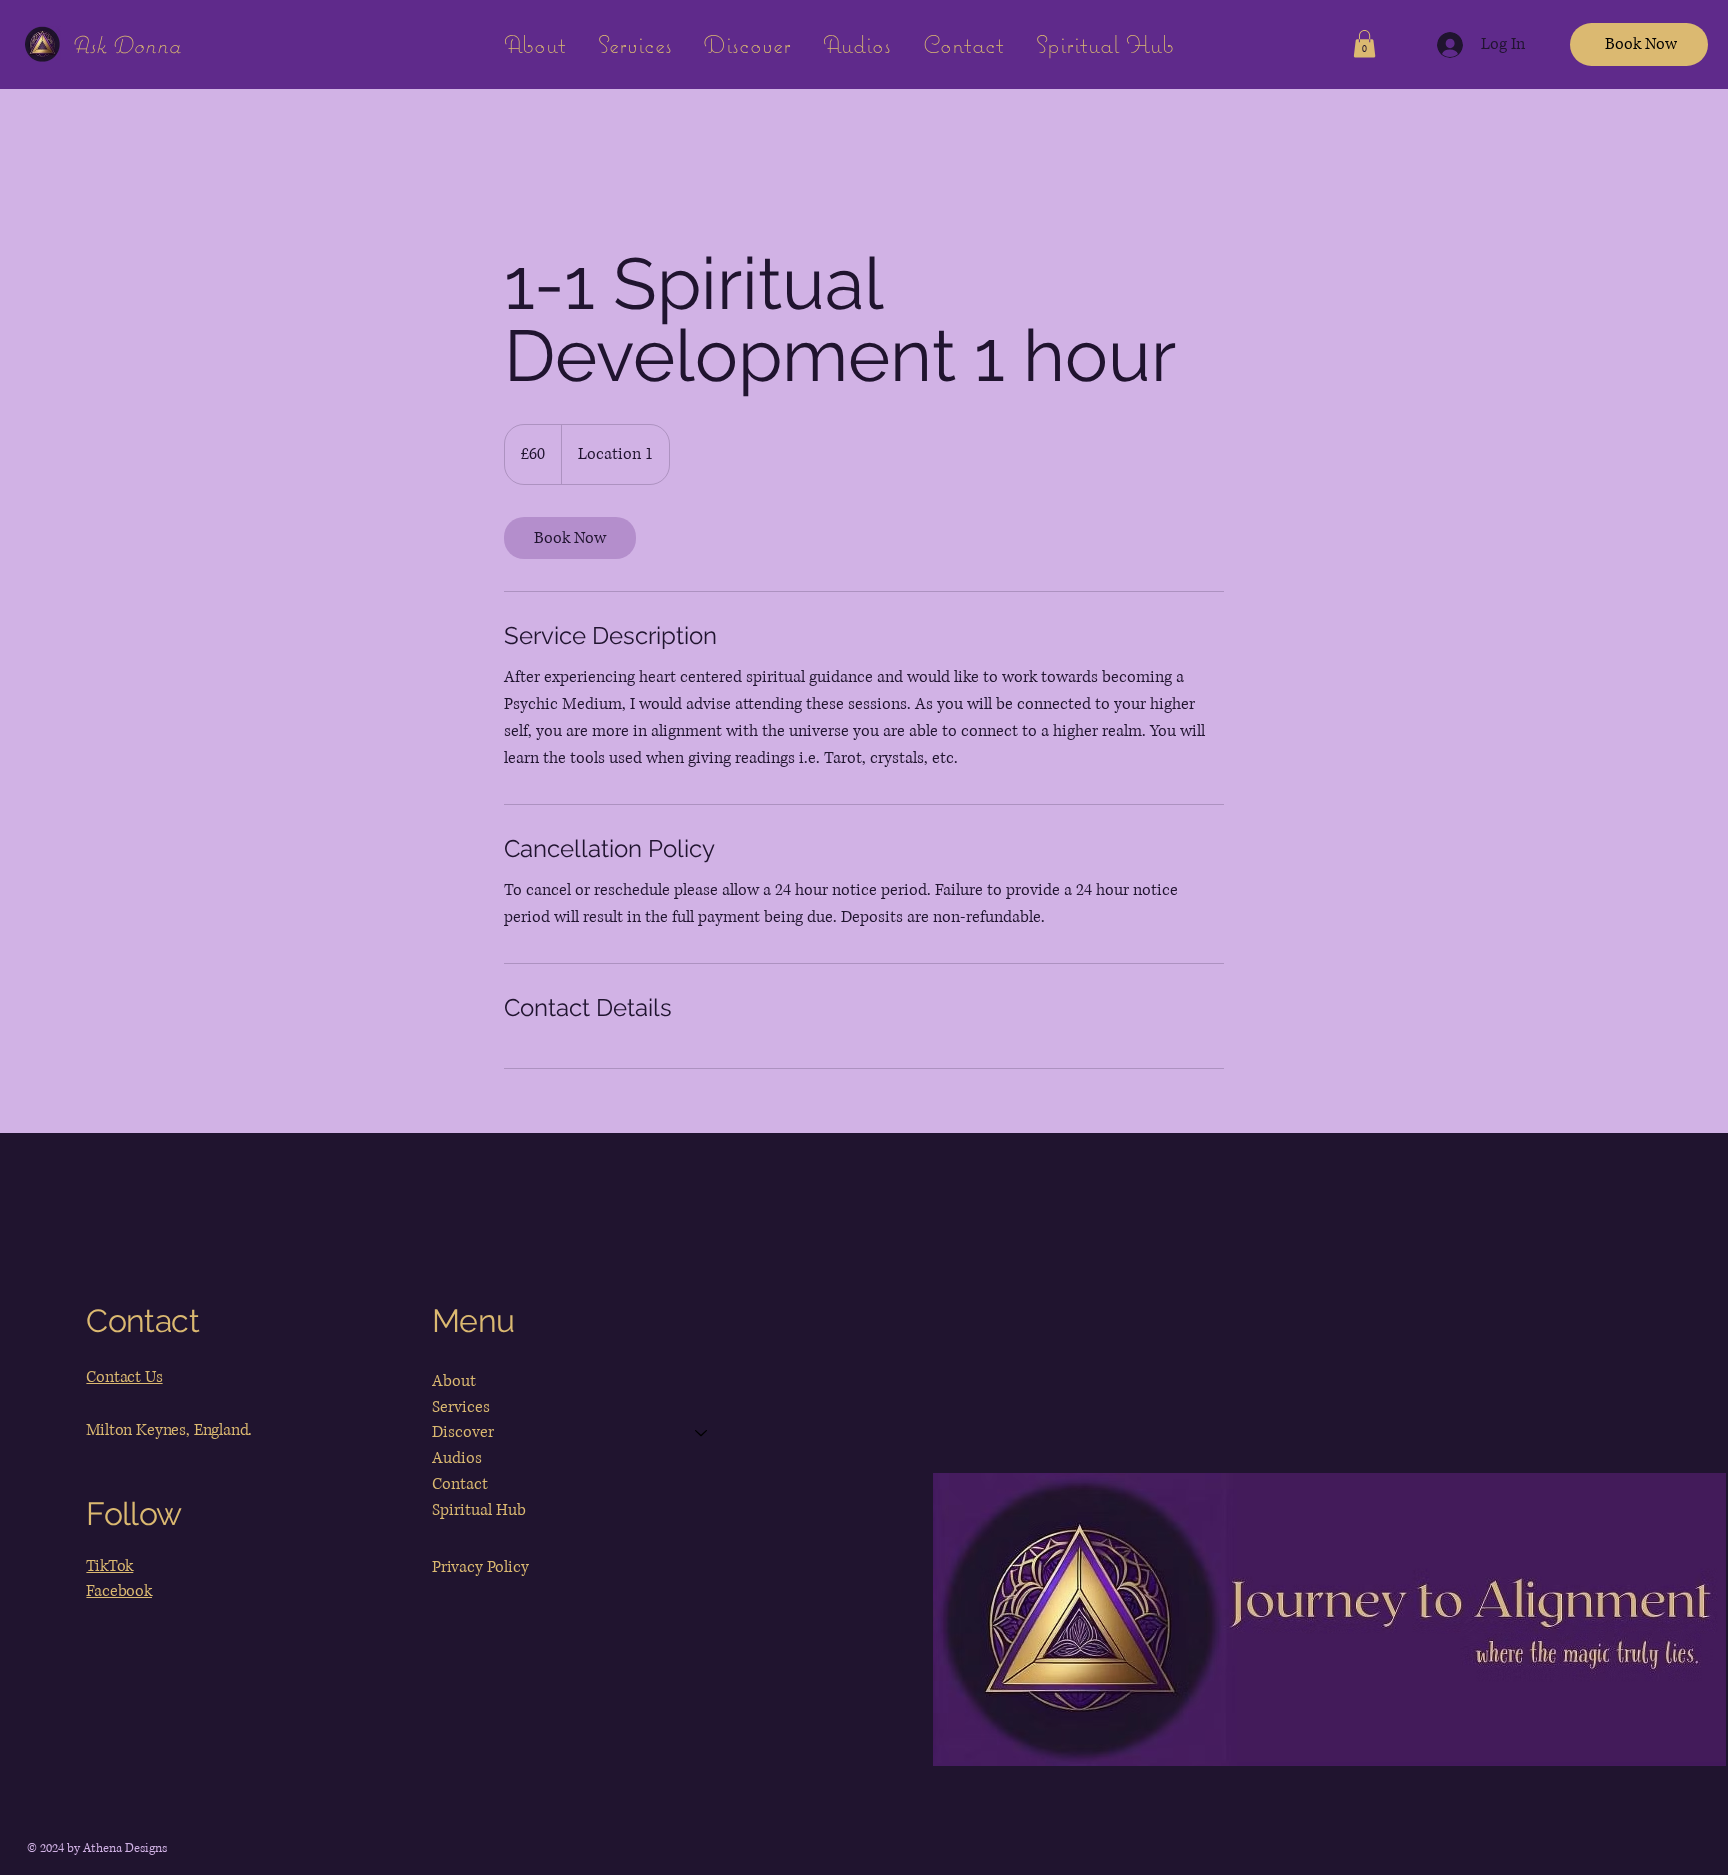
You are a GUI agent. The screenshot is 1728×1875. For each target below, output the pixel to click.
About (454, 1381)
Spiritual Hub (479, 1510)
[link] (570, 538)
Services (461, 1407)
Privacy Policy (480, 1567)
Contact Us (124, 1377)
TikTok (109, 1566)
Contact (460, 1484)
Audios (457, 1458)
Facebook (119, 1591)
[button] (1364, 43)
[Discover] (702, 1433)
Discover (463, 1432)
